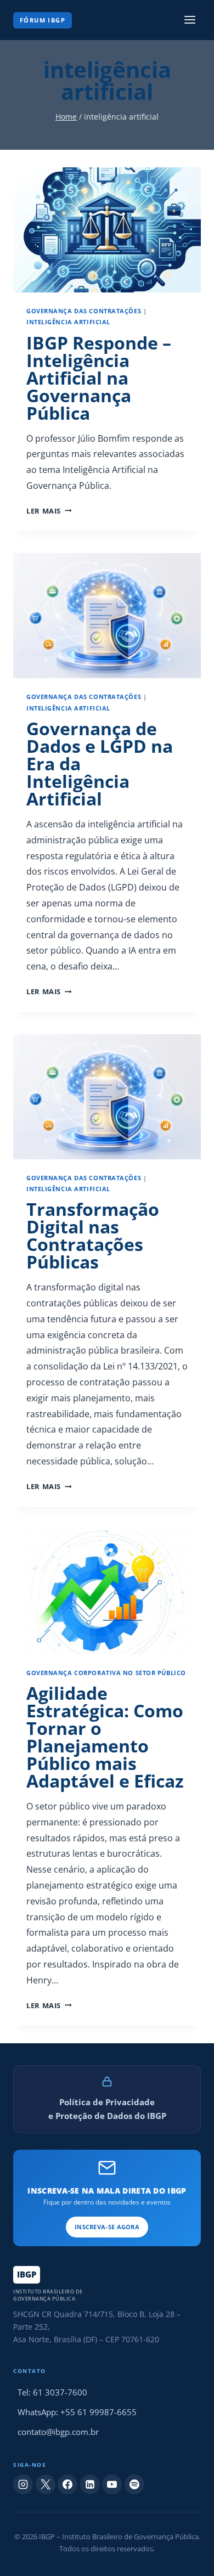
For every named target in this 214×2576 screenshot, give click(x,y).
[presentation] (107, 230)
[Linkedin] (90, 2484)
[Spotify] (134, 2484)
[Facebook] (67, 2484)
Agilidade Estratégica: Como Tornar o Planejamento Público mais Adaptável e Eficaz (105, 1737)
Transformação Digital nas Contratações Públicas (93, 1235)
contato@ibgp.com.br (58, 2432)
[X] (46, 2484)
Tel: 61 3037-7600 (52, 2392)
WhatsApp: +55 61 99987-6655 (77, 2412)
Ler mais (49, 511)
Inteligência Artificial (68, 322)
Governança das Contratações (84, 311)
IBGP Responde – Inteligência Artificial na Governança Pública (99, 378)
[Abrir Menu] (190, 20)
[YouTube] (112, 2484)
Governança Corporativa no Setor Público (106, 1673)
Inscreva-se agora (107, 2227)
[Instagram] (23, 2484)
